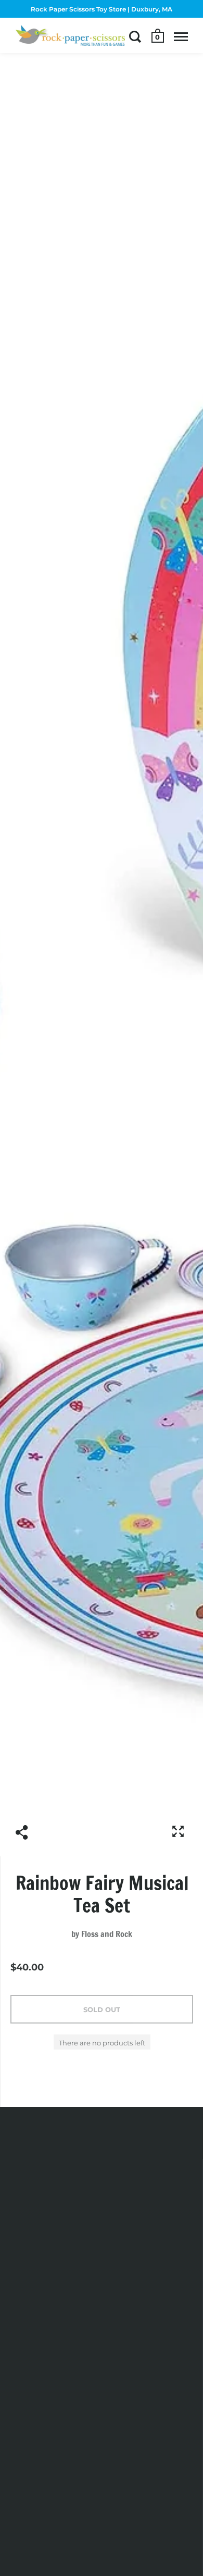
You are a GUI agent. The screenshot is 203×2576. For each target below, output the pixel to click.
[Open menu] (181, 36)
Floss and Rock (107, 1934)
